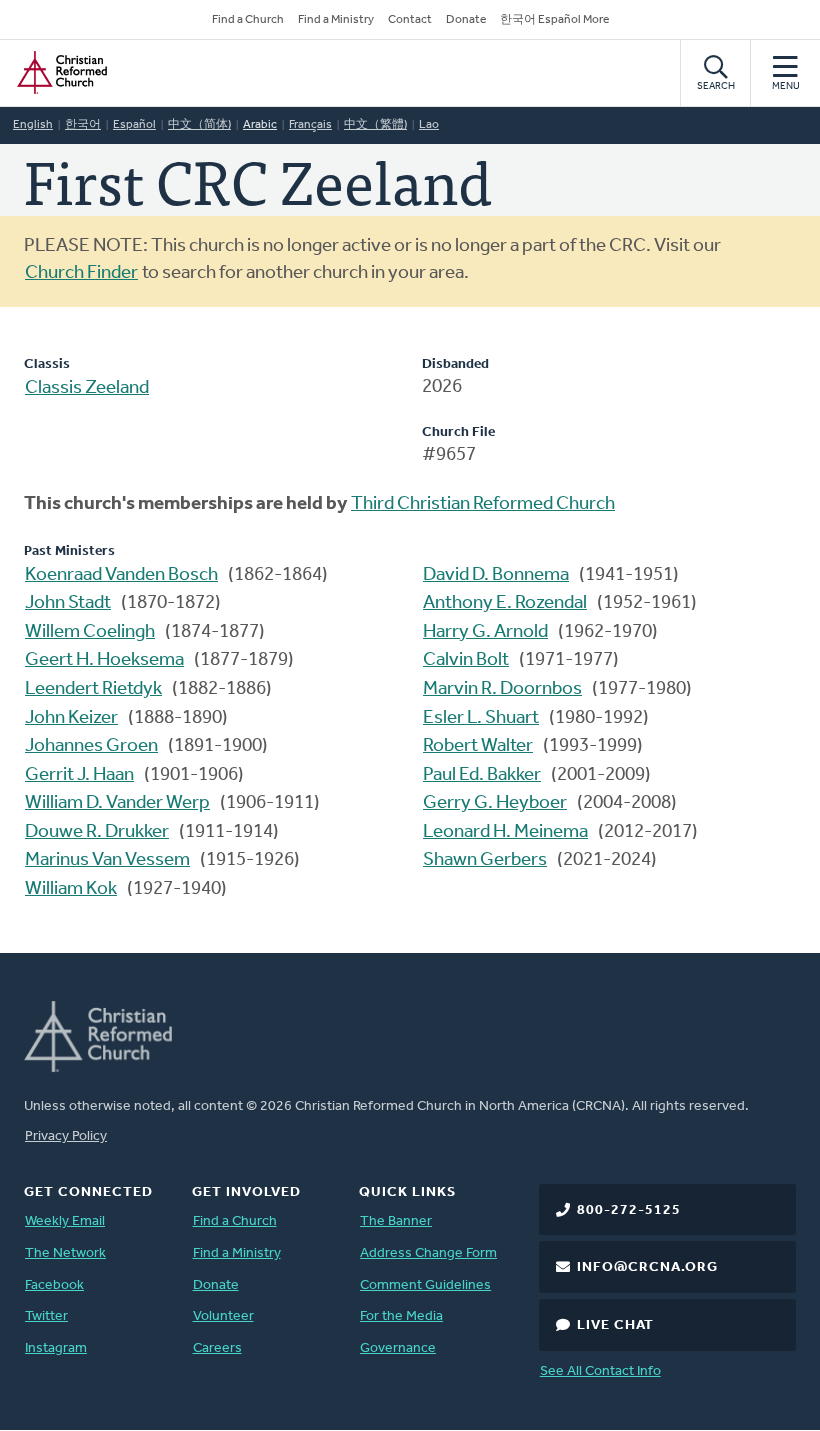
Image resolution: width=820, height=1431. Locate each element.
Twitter (46, 1316)
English (33, 125)
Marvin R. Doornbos (502, 689)
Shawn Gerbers (485, 860)
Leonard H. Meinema (505, 832)
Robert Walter (478, 746)
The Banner (396, 1221)
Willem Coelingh (90, 632)
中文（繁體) (375, 125)
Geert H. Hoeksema (104, 660)
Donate (466, 20)
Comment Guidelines (425, 1285)
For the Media (401, 1316)
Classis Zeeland (87, 388)
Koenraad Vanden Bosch (121, 575)
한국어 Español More (554, 20)
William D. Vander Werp (117, 803)
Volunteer (223, 1316)
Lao (429, 125)
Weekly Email (65, 1221)
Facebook (54, 1285)
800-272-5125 (629, 1210)
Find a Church (248, 20)
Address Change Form (428, 1253)
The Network (65, 1253)
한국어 (83, 125)
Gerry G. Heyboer (495, 803)
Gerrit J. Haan (79, 775)
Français (310, 125)
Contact (410, 20)
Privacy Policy (66, 1136)
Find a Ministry (336, 20)
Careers (217, 1348)
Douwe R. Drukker (97, 832)
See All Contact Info (600, 1371)
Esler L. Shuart (481, 718)
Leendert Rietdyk (93, 689)
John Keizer (71, 718)
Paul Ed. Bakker (482, 775)
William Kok (71, 889)
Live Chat (615, 1325)
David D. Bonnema (496, 575)
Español (134, 125)
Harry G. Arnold (485, 632)
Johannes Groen (91, 746)
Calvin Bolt (466, 660)
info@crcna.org (647, 1267)
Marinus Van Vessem (107, 860)
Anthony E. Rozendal (505, 603)
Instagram (56, 1348)
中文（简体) (199, 125)
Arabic (260, 125)
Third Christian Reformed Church (483, 504)
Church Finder (81, 273)
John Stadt (68, 603)
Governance (398, 1348)
